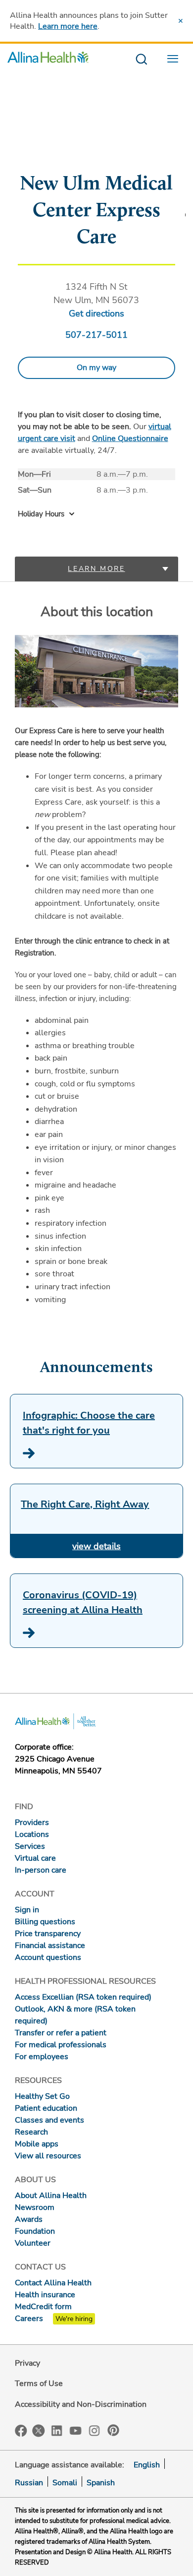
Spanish (101, 2483)
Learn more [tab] (96, 569)
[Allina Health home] (48, 60)
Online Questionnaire (130, 439)
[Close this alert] (181, 21)
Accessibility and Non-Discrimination (81, 2404)
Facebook (21, 2431)
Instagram (95, 2430)
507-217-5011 (96, 335)
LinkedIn (57, 2430)
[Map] (96, 151)
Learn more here (68, 26)
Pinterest (113, 2430)
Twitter (39, 2431)
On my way (96, 368)
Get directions (96, 314)
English (147, 2465)
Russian (29, 2483)
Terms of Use (39, 2384)
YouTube (76, 2430)
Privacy (27, 2363)
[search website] (141, 60)
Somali (65, 2483)
